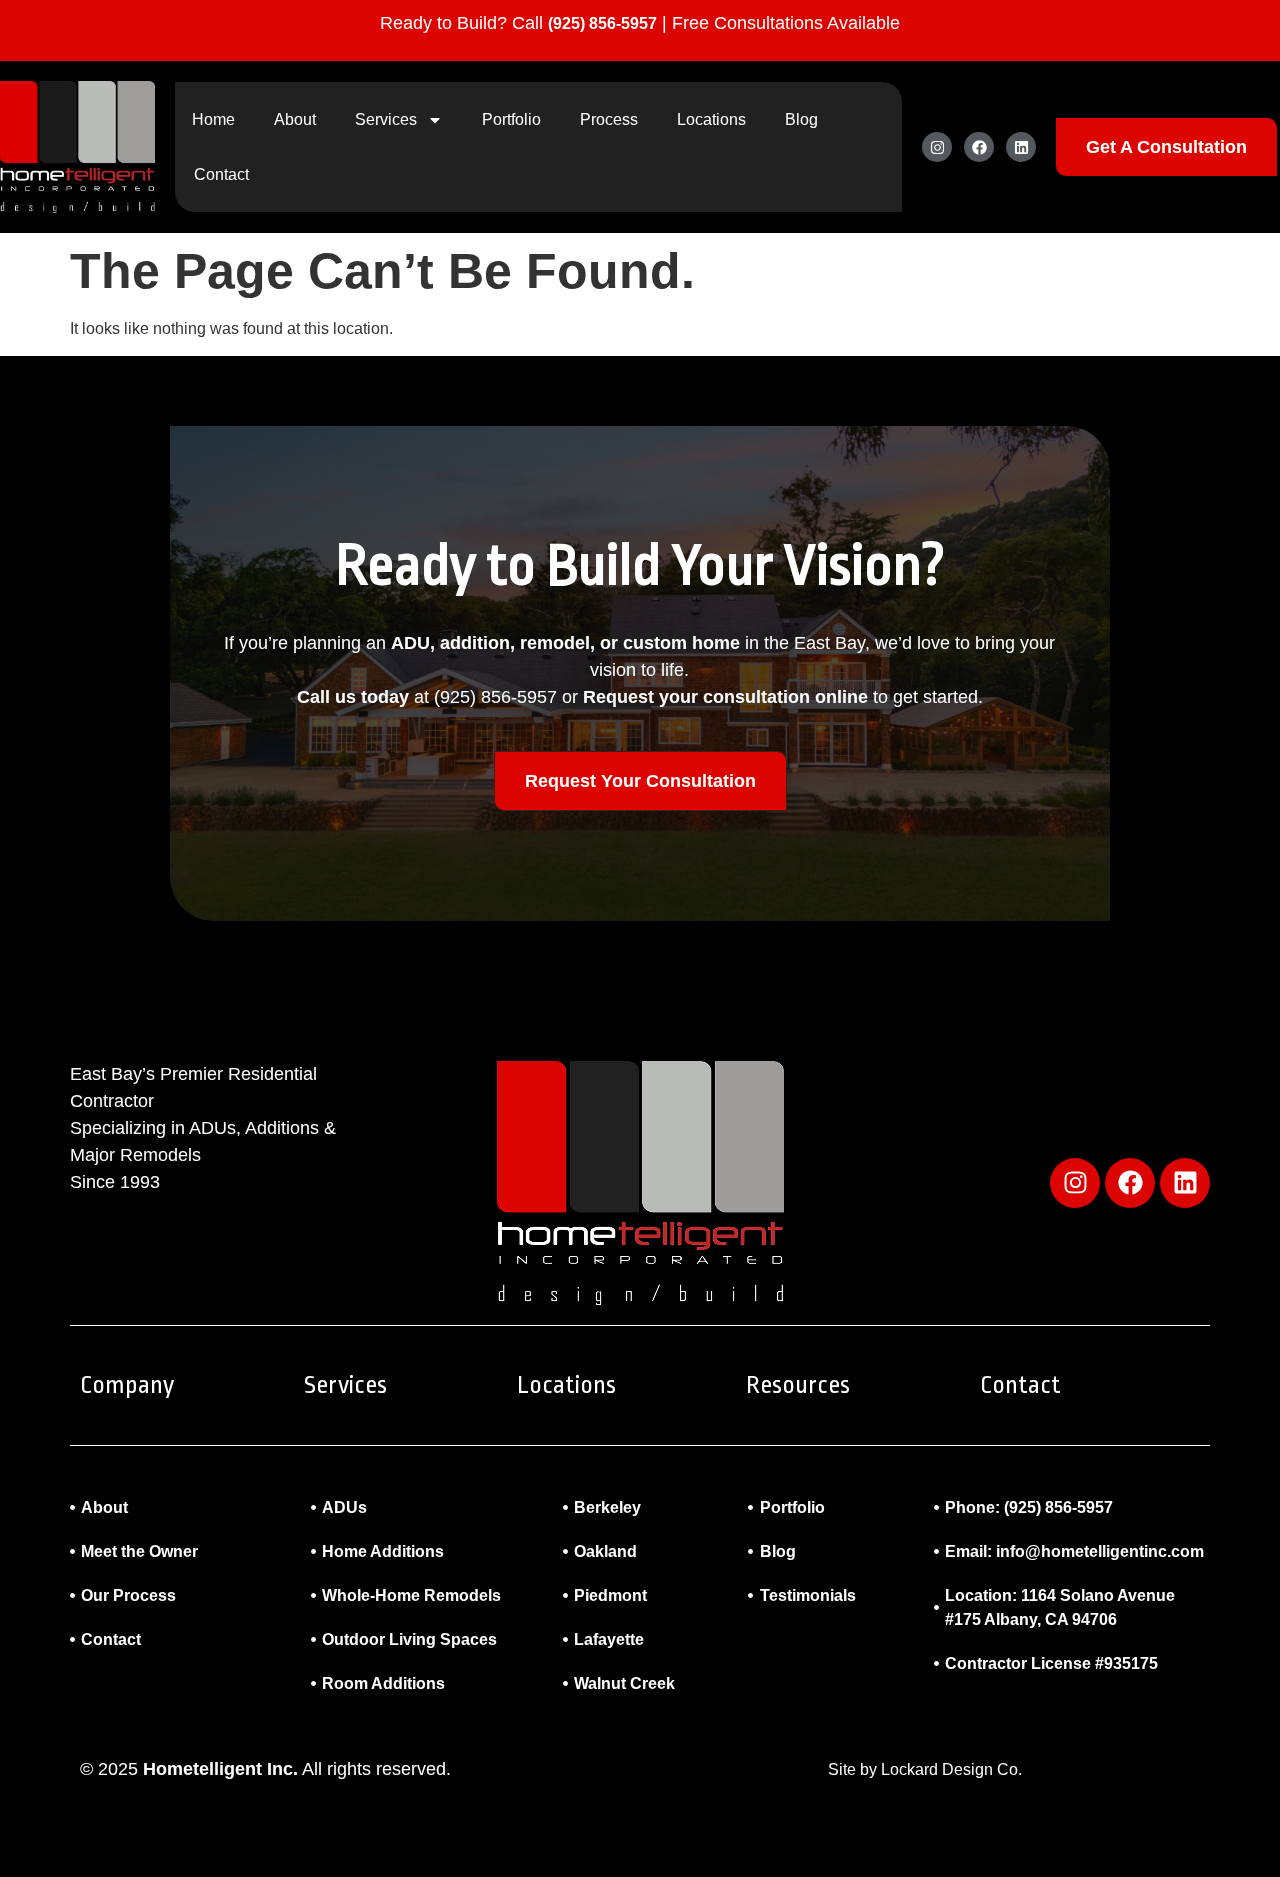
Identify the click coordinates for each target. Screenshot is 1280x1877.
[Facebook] (979, 147)
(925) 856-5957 (602, 23)
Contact (221, 174)
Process (609, 119)
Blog (801, 119)
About (295, 119)
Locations (711, 119)
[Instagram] (937, 147)
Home (213, 119)
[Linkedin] (1021, 147)
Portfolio (511, 119)
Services (386, 119)
